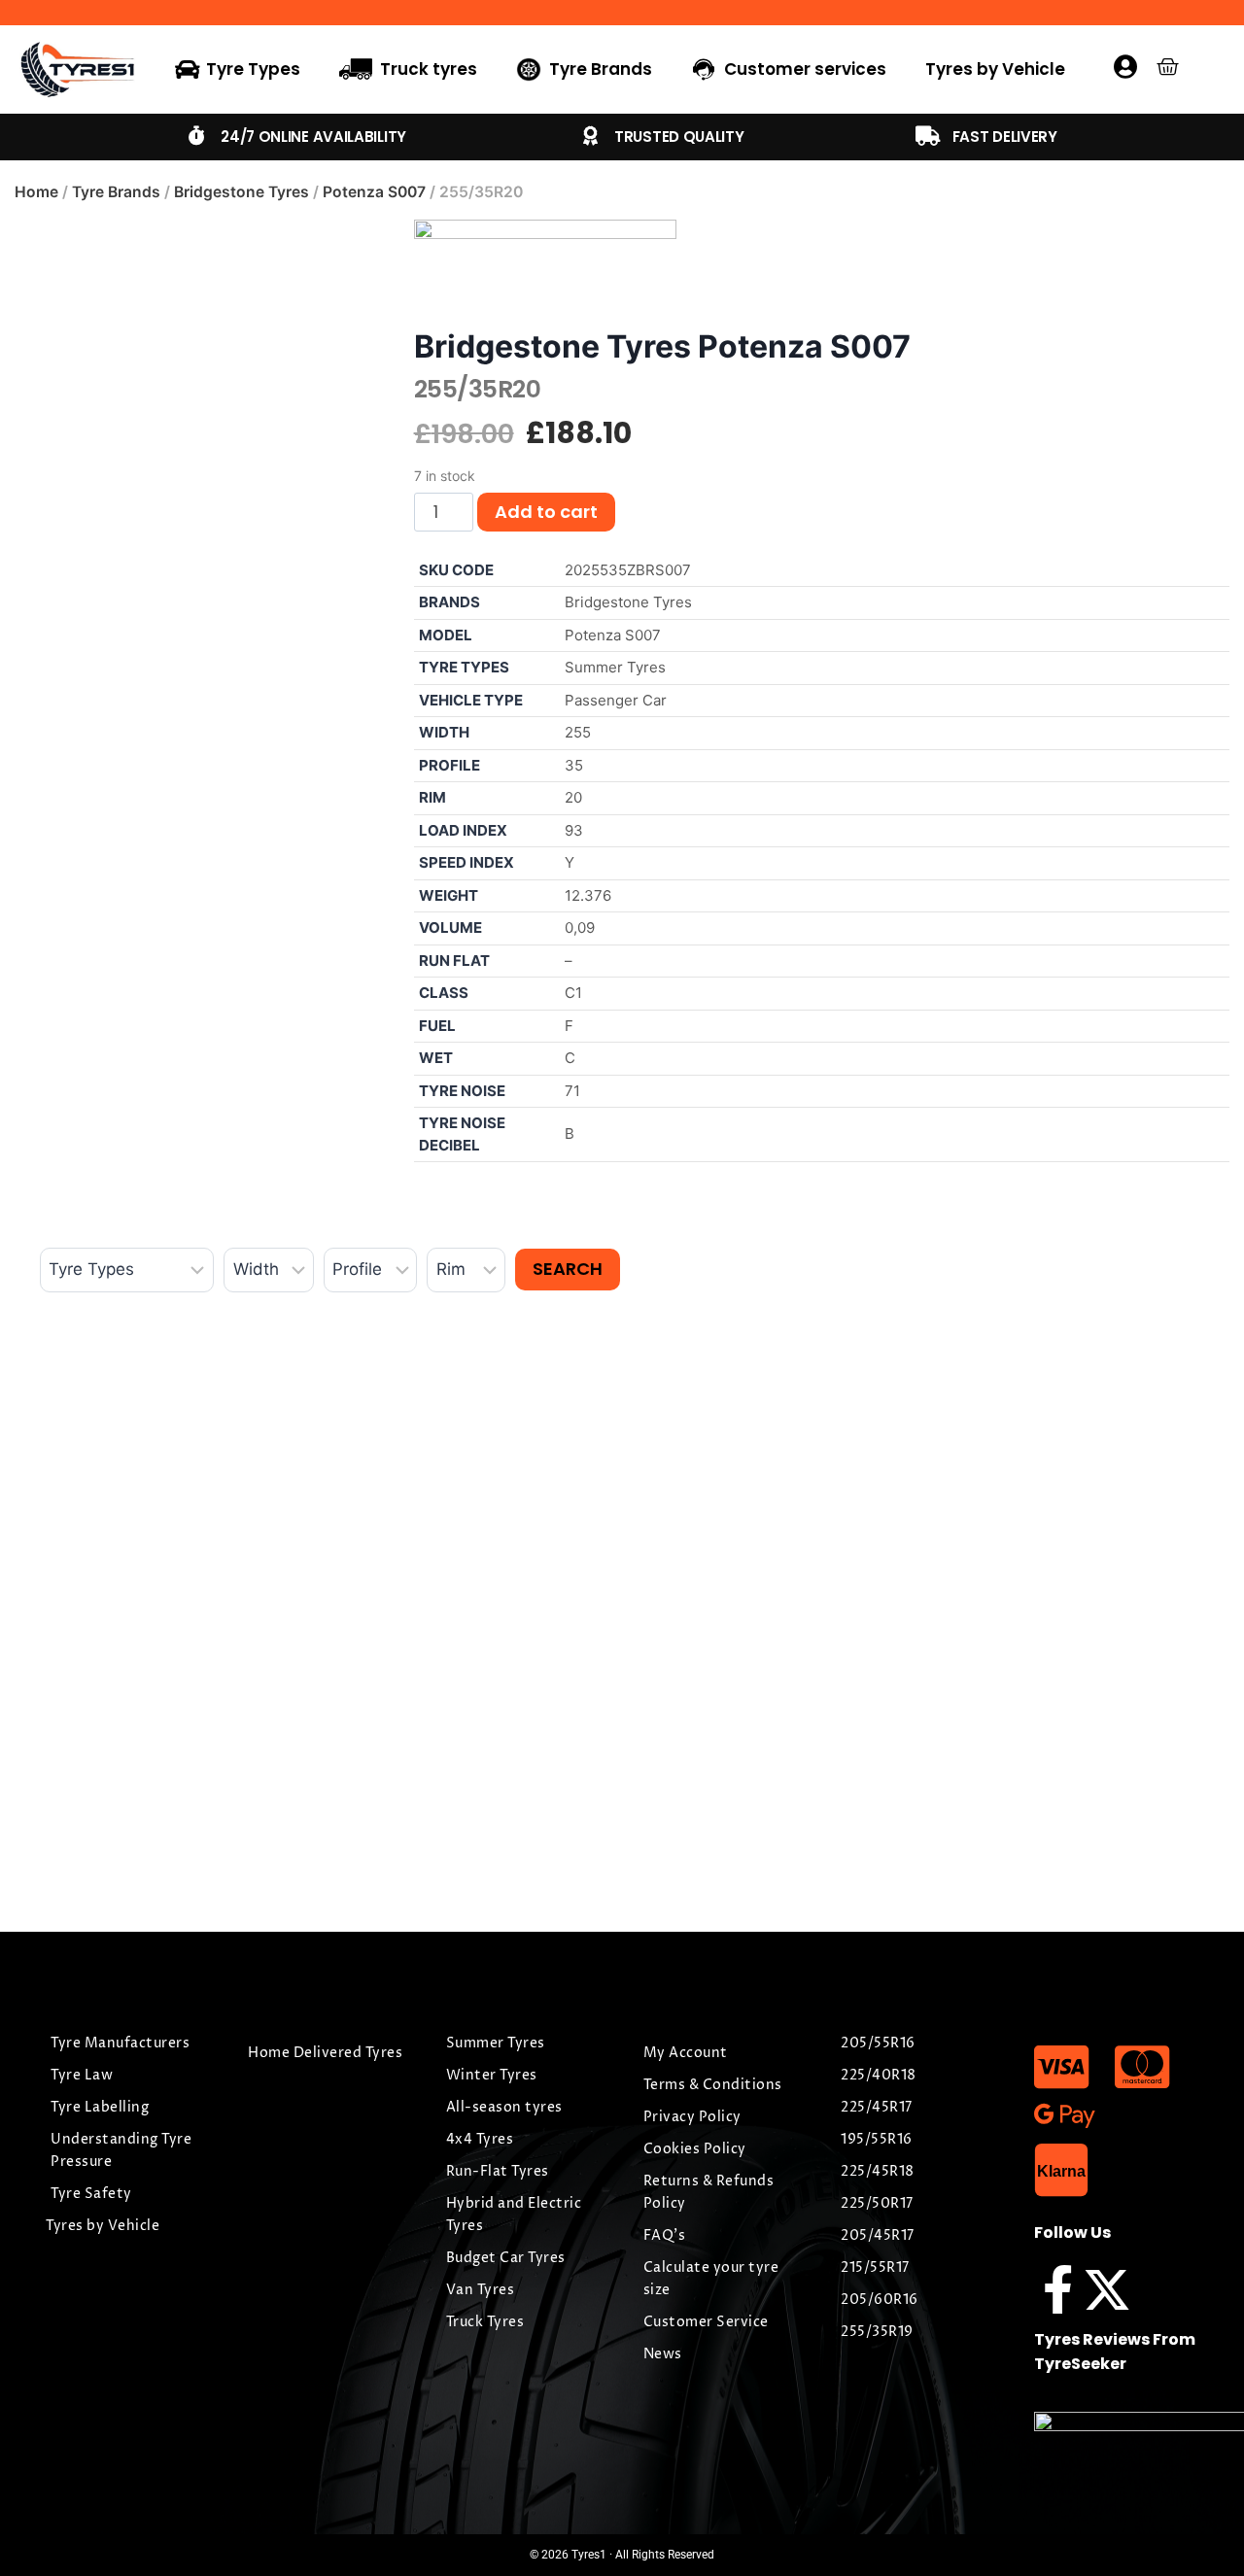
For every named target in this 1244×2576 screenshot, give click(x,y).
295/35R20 (718, 1641)
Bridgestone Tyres (242, 192)
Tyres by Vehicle (995, 69)
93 (574, 830)
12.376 (588, 895)
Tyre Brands (116, 192)
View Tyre (104, 1839)
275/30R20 (1027, 1641)
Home (36, 192)
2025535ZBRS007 (628, 570)
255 (578, 732)
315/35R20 (96, 1641)
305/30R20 (409, 1641)
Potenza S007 (374, 192)
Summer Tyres (615, 667)
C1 (573, 993)
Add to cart (546, 512)
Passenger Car (616, 700)
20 (573, 797)
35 (574, 765)
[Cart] (1168, 67)
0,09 (580, 927)
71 (572, 1091)
